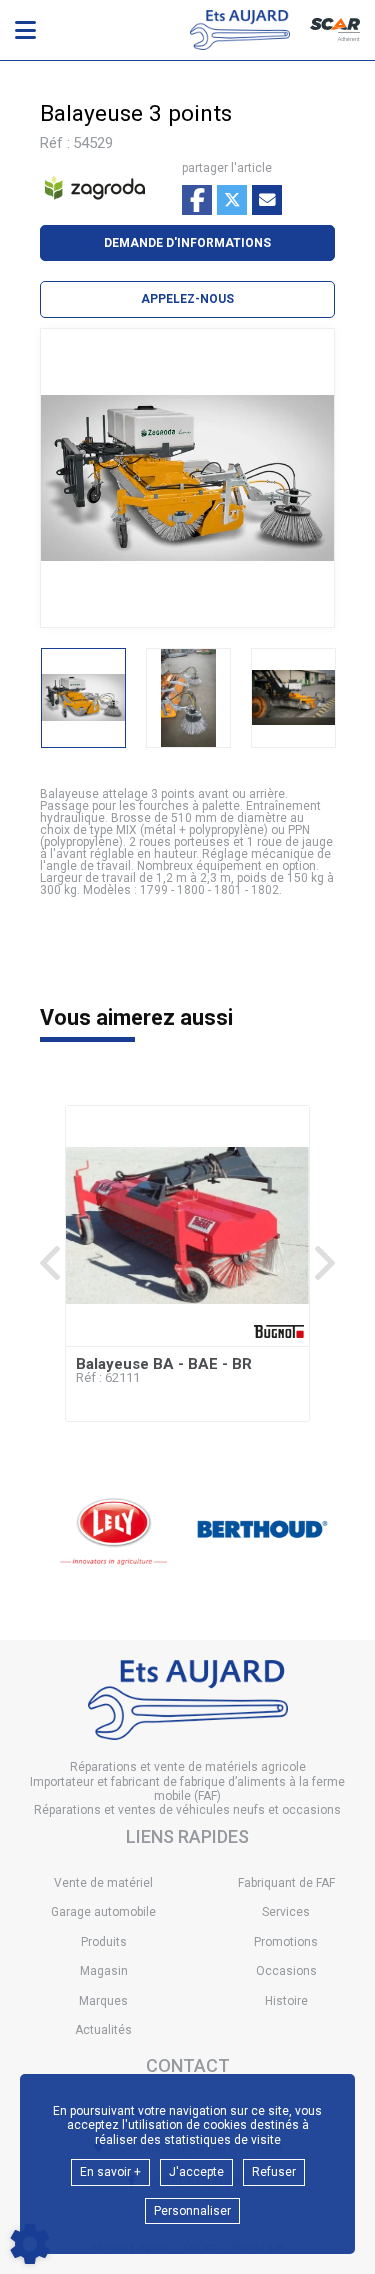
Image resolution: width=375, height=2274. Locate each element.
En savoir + (110, 2172)
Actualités (103, 2030)
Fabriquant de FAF (286, 1883)
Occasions (286, 1971)
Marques (103, 2001)
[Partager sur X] (232, 200)
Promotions (286, 1942)
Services (286, 1912)
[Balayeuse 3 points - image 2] (188, 698)
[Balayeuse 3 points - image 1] (83, 698)
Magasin (104, 1971)
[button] (187, 299)
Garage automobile (103, 1912)
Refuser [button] (274, 2172)
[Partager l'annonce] (267, 200)
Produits (104, 1942)
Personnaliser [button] (192, 2211)
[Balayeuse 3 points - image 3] (293, 698)
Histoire (286, 2001)
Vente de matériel (103, 1883)
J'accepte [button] (196, 2172)
